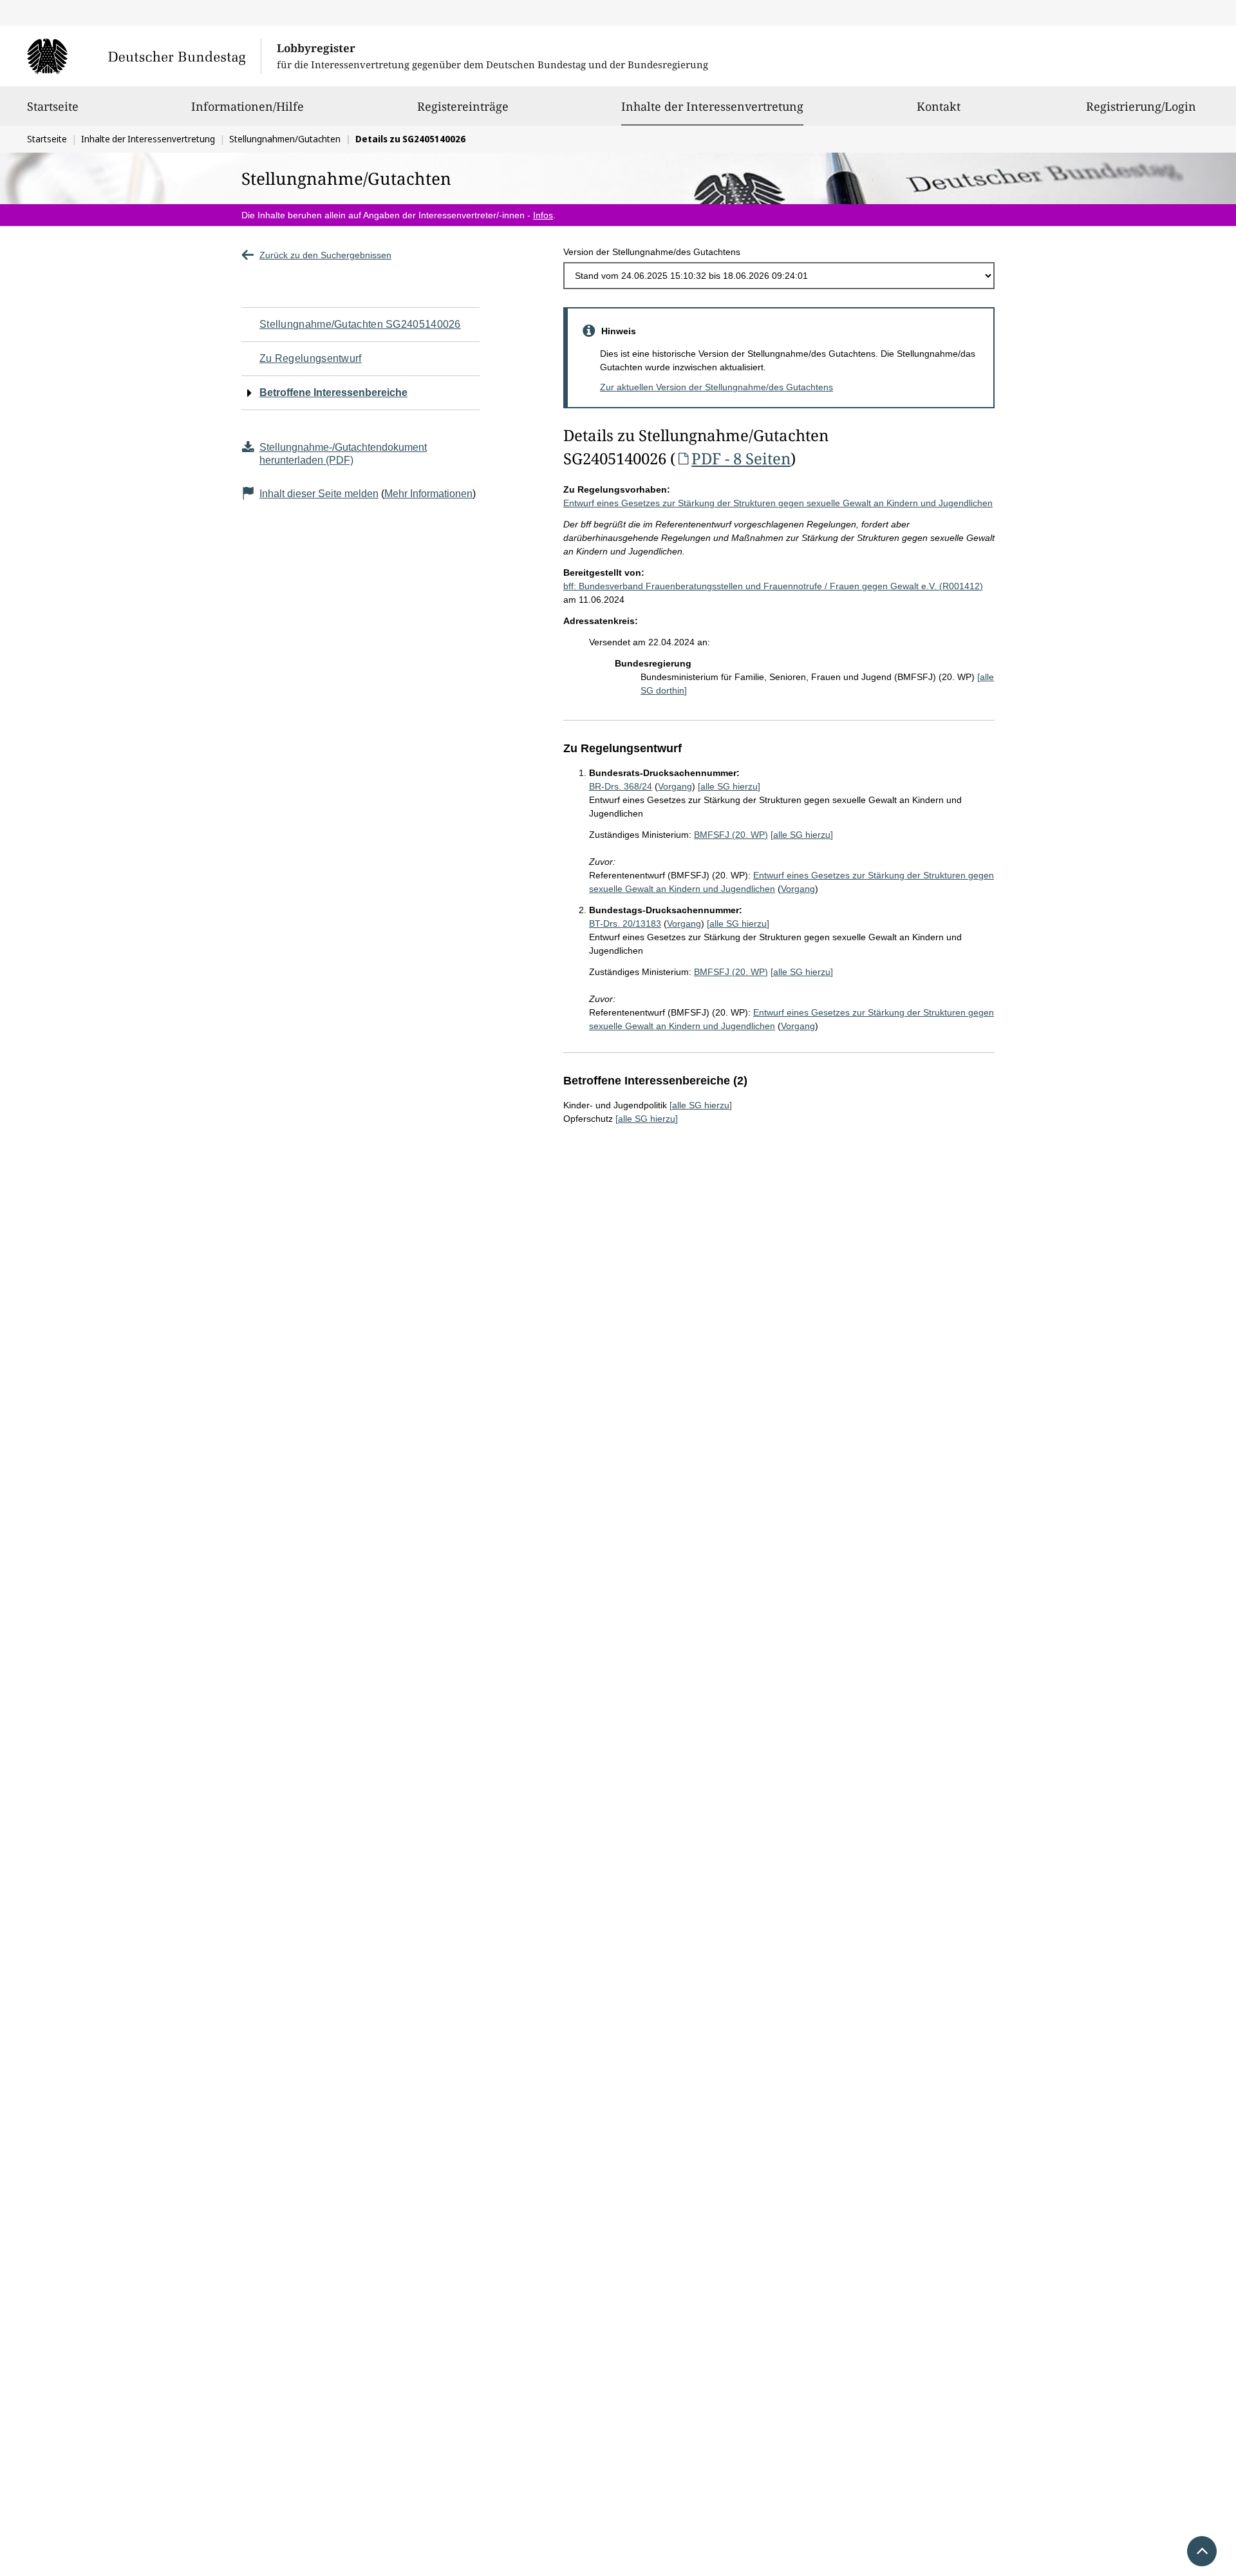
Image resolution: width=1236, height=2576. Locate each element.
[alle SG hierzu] (729, 786)
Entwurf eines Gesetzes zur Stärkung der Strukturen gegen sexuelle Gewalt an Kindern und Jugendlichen (778, 503)
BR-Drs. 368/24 (621, 786)
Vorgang (675, 786)
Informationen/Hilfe (248, 106)
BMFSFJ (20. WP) (731, 835)
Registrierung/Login (1141, 106)
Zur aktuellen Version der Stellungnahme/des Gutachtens (716, 387)
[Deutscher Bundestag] (144, 56)
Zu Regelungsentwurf (311, 358)
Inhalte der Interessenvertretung (712, 106)
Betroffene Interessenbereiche (333, 393)
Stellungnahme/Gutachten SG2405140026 (360, 324)
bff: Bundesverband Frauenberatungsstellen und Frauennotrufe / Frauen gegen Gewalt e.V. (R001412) (773, 586)
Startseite (53, 106)
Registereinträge (463, 106)
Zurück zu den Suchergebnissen (325, 255)
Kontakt (939, 106)
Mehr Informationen (428, 494)
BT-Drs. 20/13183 (625, 923)
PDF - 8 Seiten (741, 458)
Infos (543, 215)
